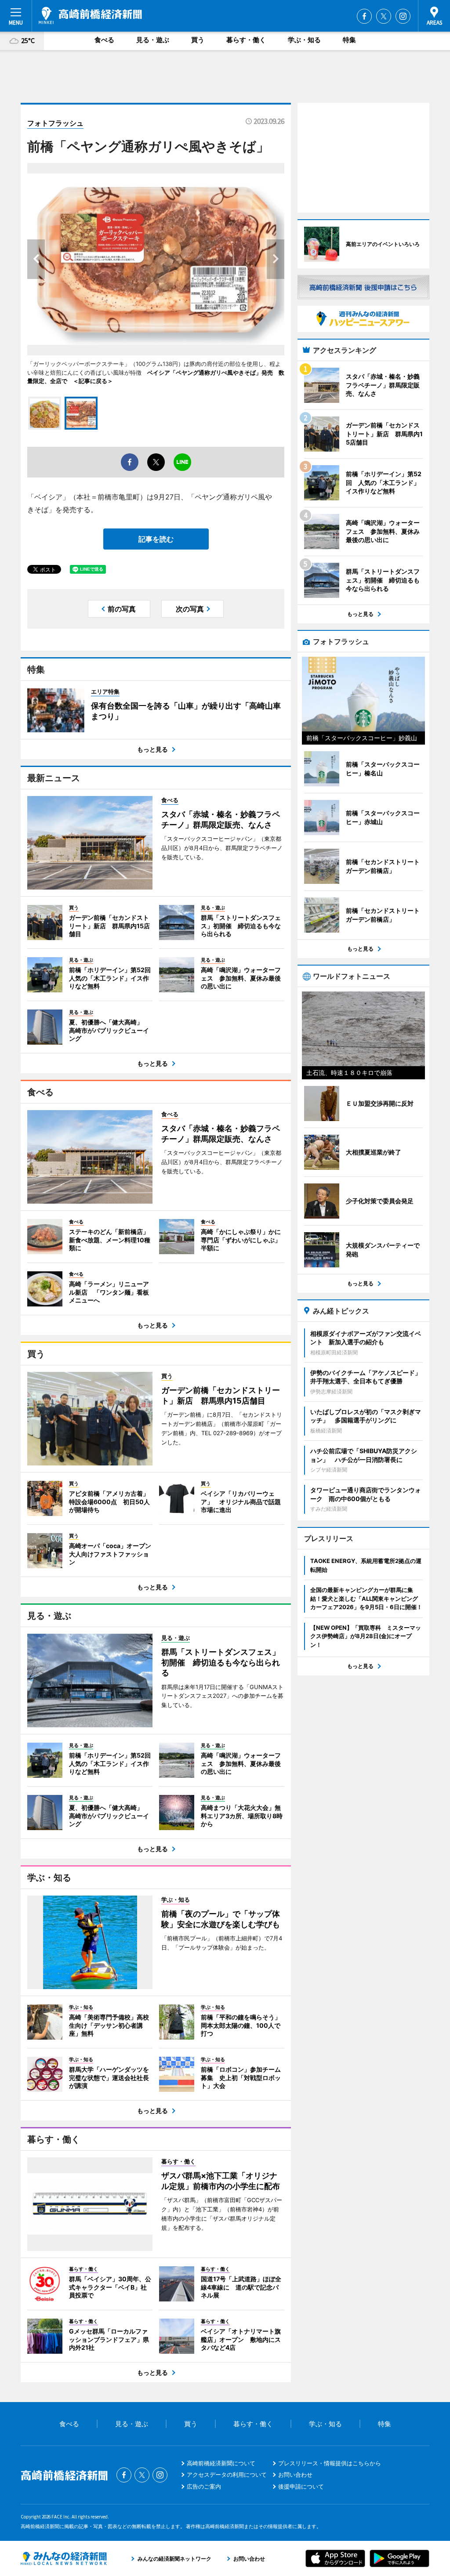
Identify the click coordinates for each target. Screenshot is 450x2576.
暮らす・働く (246, 40)
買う (198, 40)
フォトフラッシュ (55, 123)
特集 (349, 40)
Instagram (403, 16)
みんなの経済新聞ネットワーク (64, 2558)
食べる (104, 40)
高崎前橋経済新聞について (221, 2463)
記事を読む (156, 539)
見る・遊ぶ (153, 40)
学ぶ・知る (304, 40)
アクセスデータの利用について (227, 2475)
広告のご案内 (204, 2486)
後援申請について (301, 2486)
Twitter (384, 16)
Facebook (364, 16)
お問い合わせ (295, 2475)
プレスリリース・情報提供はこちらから (330, 2463)
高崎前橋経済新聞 (90, 15)
